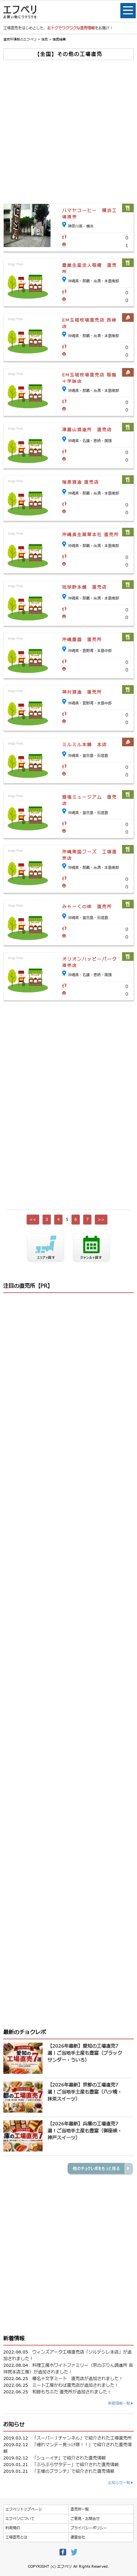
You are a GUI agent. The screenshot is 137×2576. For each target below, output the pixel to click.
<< (33, 1220)
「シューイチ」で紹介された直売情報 (69, 2458)
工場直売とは (16, 2537)
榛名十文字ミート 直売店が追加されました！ (78, 2379)
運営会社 (78, 2537)
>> (101, 1220)
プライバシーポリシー (89, 2528)
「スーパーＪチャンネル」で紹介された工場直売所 (82, 2438)
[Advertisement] (68, 132)
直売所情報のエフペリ (20, 39)
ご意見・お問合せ (85, 2519)
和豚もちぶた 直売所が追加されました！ (72, 2392)
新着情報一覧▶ (121, 2403)
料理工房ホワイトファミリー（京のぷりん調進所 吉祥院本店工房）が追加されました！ (68, 2369)
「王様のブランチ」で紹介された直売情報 (73, 2471)
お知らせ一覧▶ (121, 2483)
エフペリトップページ (24, 2509)
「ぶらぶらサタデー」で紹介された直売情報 (75, 2465)
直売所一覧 (80, 2509)
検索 (45, 39)
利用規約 (13, 2528)
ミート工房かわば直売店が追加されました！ (75, 2385)
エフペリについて (20, 2519)
